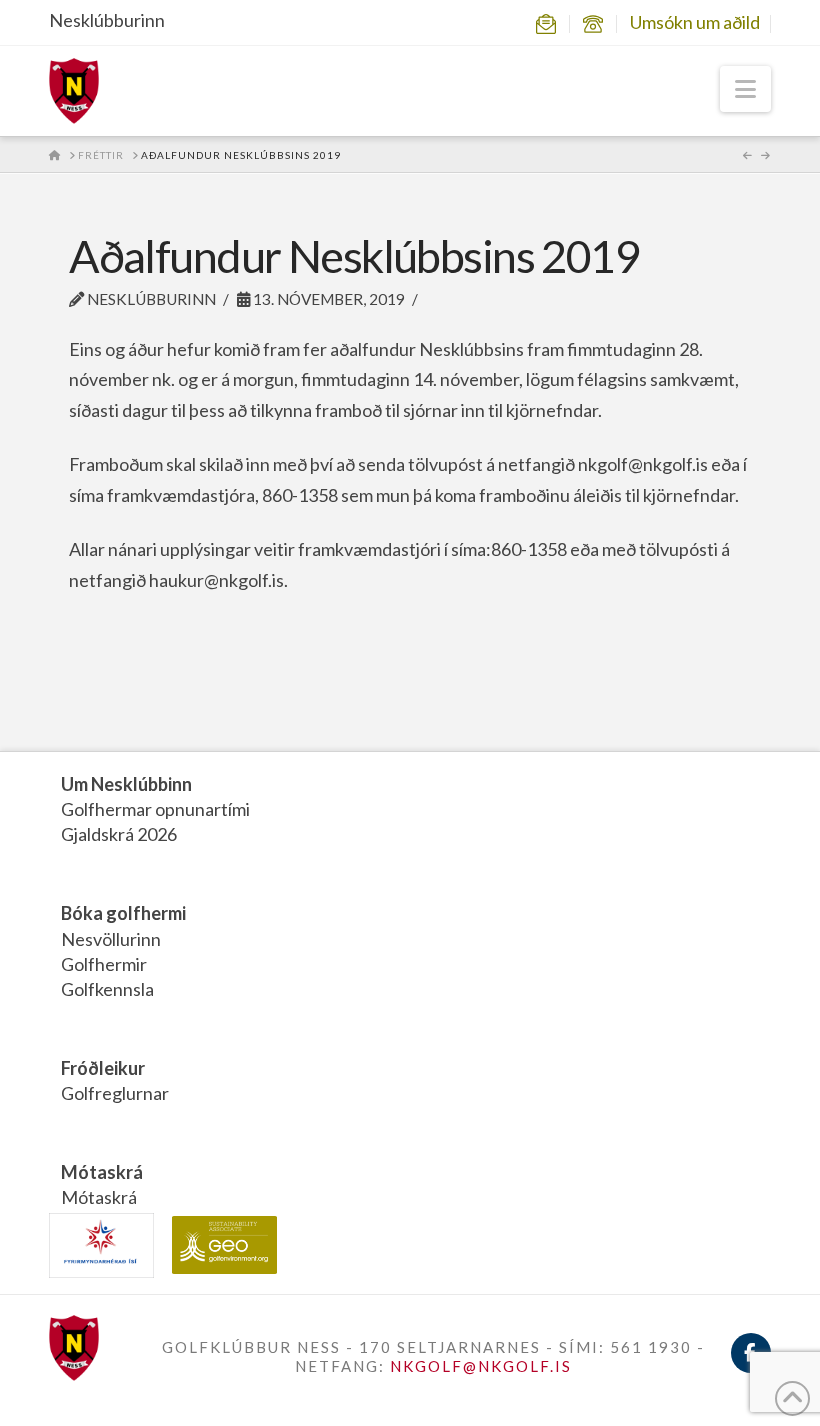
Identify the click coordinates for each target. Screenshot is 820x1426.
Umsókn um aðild (695, 22)
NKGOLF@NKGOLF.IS (481, 1366)
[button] (745, 89)
